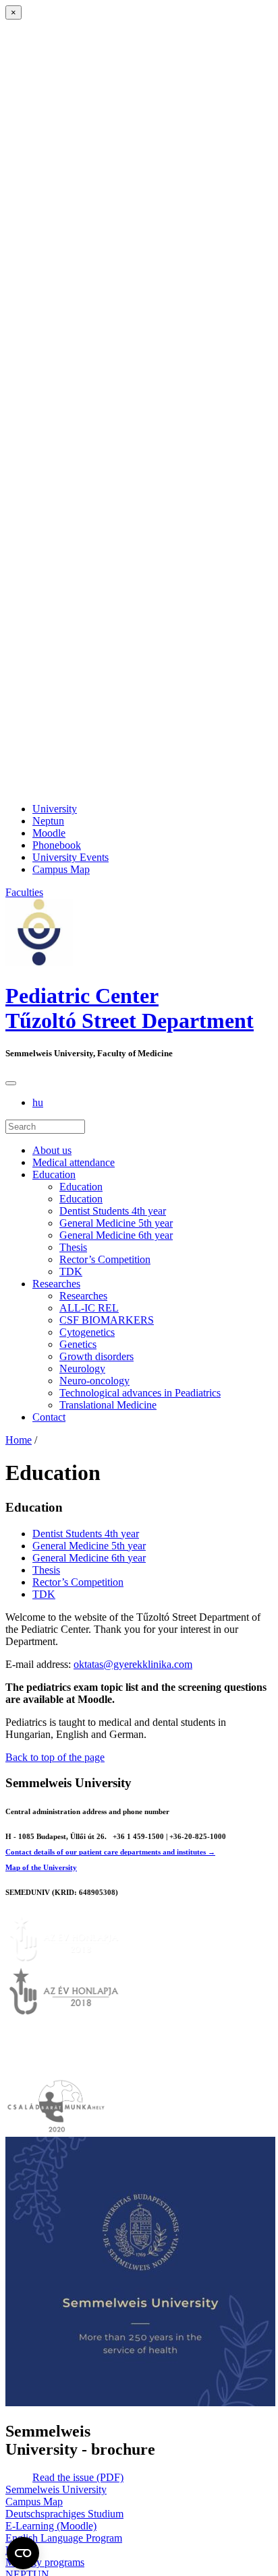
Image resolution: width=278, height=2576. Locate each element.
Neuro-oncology (94, 1381)
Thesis (73, 1247)
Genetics (78, 1344)
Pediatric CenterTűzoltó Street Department (130, 1008)
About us (52, 1150)
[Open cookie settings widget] (23, 2553)
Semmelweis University (56, 2489)
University (55, 809)
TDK (71, 1271)
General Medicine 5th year (116, 1223)
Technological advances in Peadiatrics (140, 1393)
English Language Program (64, 2538)
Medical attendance (74, 1162)
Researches (56, 1284)
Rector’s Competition (105, 1259)
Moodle (49, 833)
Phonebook (57, 845)
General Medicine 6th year (116, 1235)
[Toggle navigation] (11, 1083)
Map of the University (41, 1867)
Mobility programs (45, 2562)
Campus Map (61, 869)
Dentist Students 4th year (113, 1211)
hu (38, 1102)
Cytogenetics (87, 1332)
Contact (49, 1417)
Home (19, 1440)
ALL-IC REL (89, 1308)
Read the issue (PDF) (78, 2477)
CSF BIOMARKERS (107, 1320)
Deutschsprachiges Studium (64, 2514)
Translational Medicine (108, 1405)
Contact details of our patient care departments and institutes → (110, 1852)
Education (54, 1174)
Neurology (82, 1368)
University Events (71, 857)
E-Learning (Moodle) (51, 2526)
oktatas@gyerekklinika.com (133, 1664)
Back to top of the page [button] (55, 1757)
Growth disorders (96, 1356)
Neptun (48, 821)
